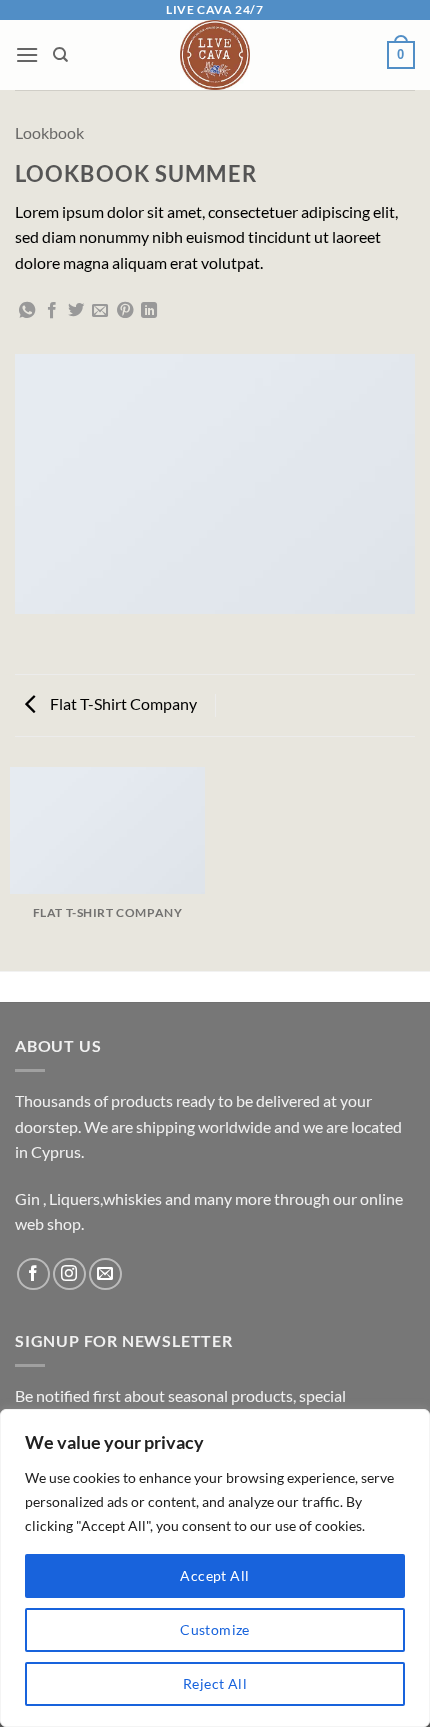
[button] (27, 54)
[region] (215, 1568)
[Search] (60, 55)
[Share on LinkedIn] (149, 311)
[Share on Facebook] (52, 311)
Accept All (214, 1575)
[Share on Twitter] (76, 311)
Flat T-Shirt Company (122, 703)
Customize (215, 1629)
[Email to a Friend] (100, 311)
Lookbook (49, 132)
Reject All (215, 1683)
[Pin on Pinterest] (125, 311)
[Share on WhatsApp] (27, 311)
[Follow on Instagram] (69, 1274)
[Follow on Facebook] (33, 1274)
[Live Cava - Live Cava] (215, 55)
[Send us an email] (105, 1274)
